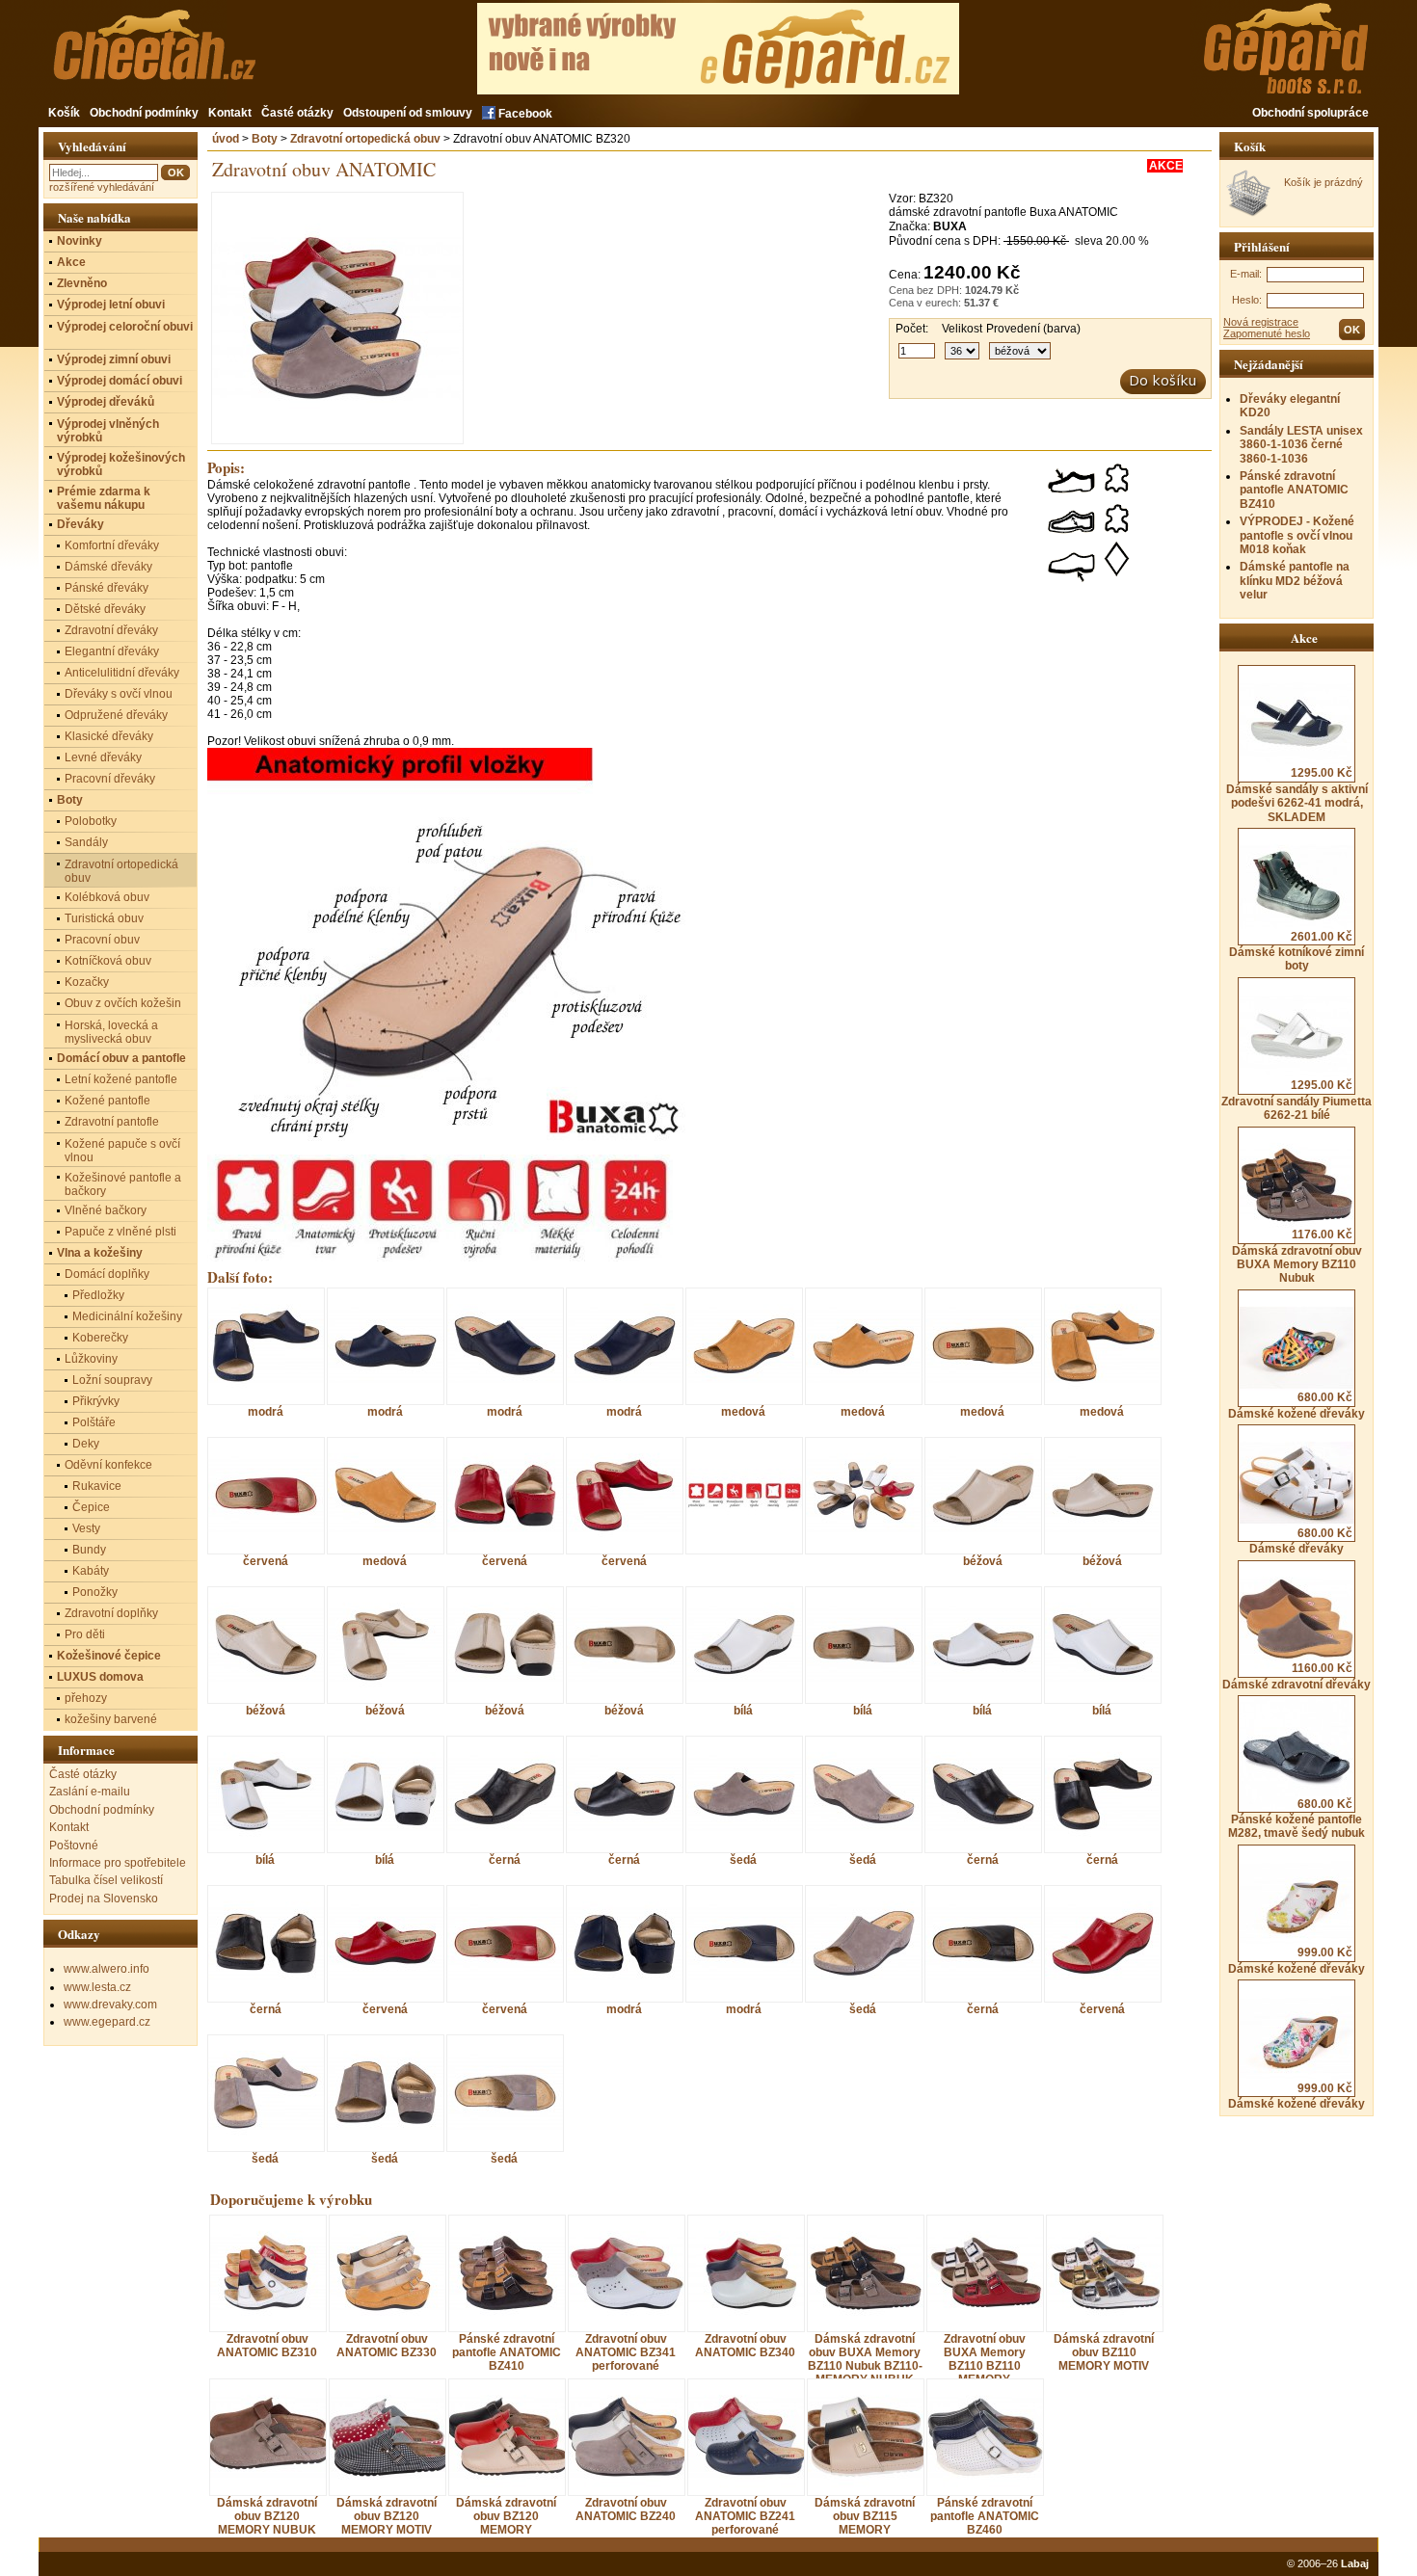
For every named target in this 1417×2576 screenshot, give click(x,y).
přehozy (86, 1698)
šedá (743, 1859)
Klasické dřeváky (109, 736)
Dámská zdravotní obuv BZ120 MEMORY (506, 2516)
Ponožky (95, 1592)
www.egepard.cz (107, 2022)
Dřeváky (80, 524)
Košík (64, 113)
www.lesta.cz (97, 1987)
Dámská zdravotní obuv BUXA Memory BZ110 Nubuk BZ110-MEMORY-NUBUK (865, 2359)
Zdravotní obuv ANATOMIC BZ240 (626, 2510)
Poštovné (74, 1846)
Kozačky (87, 982)
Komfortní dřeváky (112, 545)
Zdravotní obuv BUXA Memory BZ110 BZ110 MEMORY (985, 2359)
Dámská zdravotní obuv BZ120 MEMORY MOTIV (387, 2516)
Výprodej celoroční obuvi (125, 327)
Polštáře (94, 1422)
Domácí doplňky (107, 1274)
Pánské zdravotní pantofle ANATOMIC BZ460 (985, 2516)
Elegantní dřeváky (112, 651)
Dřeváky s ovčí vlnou (119, 694)
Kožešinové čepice (109, 1656)
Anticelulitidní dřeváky (122, 673)
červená (266, 1561)
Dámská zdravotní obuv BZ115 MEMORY (865, 2516)
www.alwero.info (107, 1969)
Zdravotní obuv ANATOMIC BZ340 (745, 2346)
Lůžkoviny (91, 1359)
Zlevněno (82, 283)
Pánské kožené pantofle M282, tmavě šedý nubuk (1297, 1819)
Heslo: (1247, 300)
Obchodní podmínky (144, 113)
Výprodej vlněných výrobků (108, 431)
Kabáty (91, 1571)
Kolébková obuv (107, 897)
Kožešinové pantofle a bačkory (123, 1184)
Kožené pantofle (107, 1101)
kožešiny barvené (111, 1719)
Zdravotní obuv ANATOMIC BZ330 (387, 2346)
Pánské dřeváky (107, 588)
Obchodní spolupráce (1310, 113)
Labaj (1355, 2563)
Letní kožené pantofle (121, 1079)
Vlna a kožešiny (100, 1253)
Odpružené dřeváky (116, 715)
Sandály (86, 842)
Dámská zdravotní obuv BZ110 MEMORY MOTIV (1104, 2352)
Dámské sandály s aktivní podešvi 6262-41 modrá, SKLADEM (1297, 795)
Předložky (98, 1295)
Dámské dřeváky (1301, 1541)
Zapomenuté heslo (1267, 333)
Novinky (80, 241)
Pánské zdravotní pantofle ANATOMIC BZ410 (1294, 490)
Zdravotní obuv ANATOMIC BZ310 (267, 2346)
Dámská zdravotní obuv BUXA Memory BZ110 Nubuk (1297, 1256)
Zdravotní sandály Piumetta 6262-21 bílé (1297, 1100)
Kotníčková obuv (108, 961)
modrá (266, 1411)
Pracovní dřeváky (110, 779)
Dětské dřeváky (105, 609)
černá (505, 1859)
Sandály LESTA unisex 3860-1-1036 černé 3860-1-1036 (1301, 445)
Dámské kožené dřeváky (1297, 1405)
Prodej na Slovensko (104, 1899)
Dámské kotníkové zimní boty (1297, 951)
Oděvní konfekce (108, 1465)
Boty (265, 139)
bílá (743, 1710)
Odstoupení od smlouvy (408, 113)
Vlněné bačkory (106, 1210)
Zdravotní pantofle (112, 1122)
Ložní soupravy (112, 1380)
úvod (226, 139)
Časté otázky (297, 113)
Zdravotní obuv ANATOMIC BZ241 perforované (745, 2516)
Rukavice (97, 1486)
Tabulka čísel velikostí (106, 1880)
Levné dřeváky (103, 757)
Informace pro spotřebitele (118, 1863)
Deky (86, 1444)
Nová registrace (1261, 322)
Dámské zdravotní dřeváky (1297, 1676)
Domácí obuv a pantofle (121, 1058)
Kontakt (230, 113)
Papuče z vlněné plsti (120, 1232)
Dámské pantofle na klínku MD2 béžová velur (1295, 581)
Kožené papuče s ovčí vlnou (122, 1151)
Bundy (89, 1550)
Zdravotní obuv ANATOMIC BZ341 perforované (626, 2352)
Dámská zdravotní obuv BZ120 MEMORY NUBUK (267, 2516)
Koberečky (100, 1338)
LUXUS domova (100, 1677)
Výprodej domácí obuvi (120, 381)
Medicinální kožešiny (127, 1316)
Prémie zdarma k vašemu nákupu (104, 498)
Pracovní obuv (102, 940)
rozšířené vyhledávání (102, 187)
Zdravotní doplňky (111, 1613)
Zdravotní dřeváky (111, 630)
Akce (71, 262)
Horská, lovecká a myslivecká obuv (111, 1032)
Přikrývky (96, 1401)
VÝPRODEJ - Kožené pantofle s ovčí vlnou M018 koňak (1297, 535)
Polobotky (91, 821)
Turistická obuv (104, 918)
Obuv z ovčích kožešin (123, 1003)
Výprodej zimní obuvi (114, 359)
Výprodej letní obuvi (111, 305)
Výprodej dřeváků (106, 402)
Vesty (86, 1528)
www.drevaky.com (110, 2005)
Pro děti (85, 1634)
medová (743, 1411)
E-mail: (1246, 274)
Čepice (91, 1507)
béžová (983, 1561)
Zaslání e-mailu (90, 1792)
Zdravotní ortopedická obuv (365, 139)
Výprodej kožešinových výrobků (121, 465)
